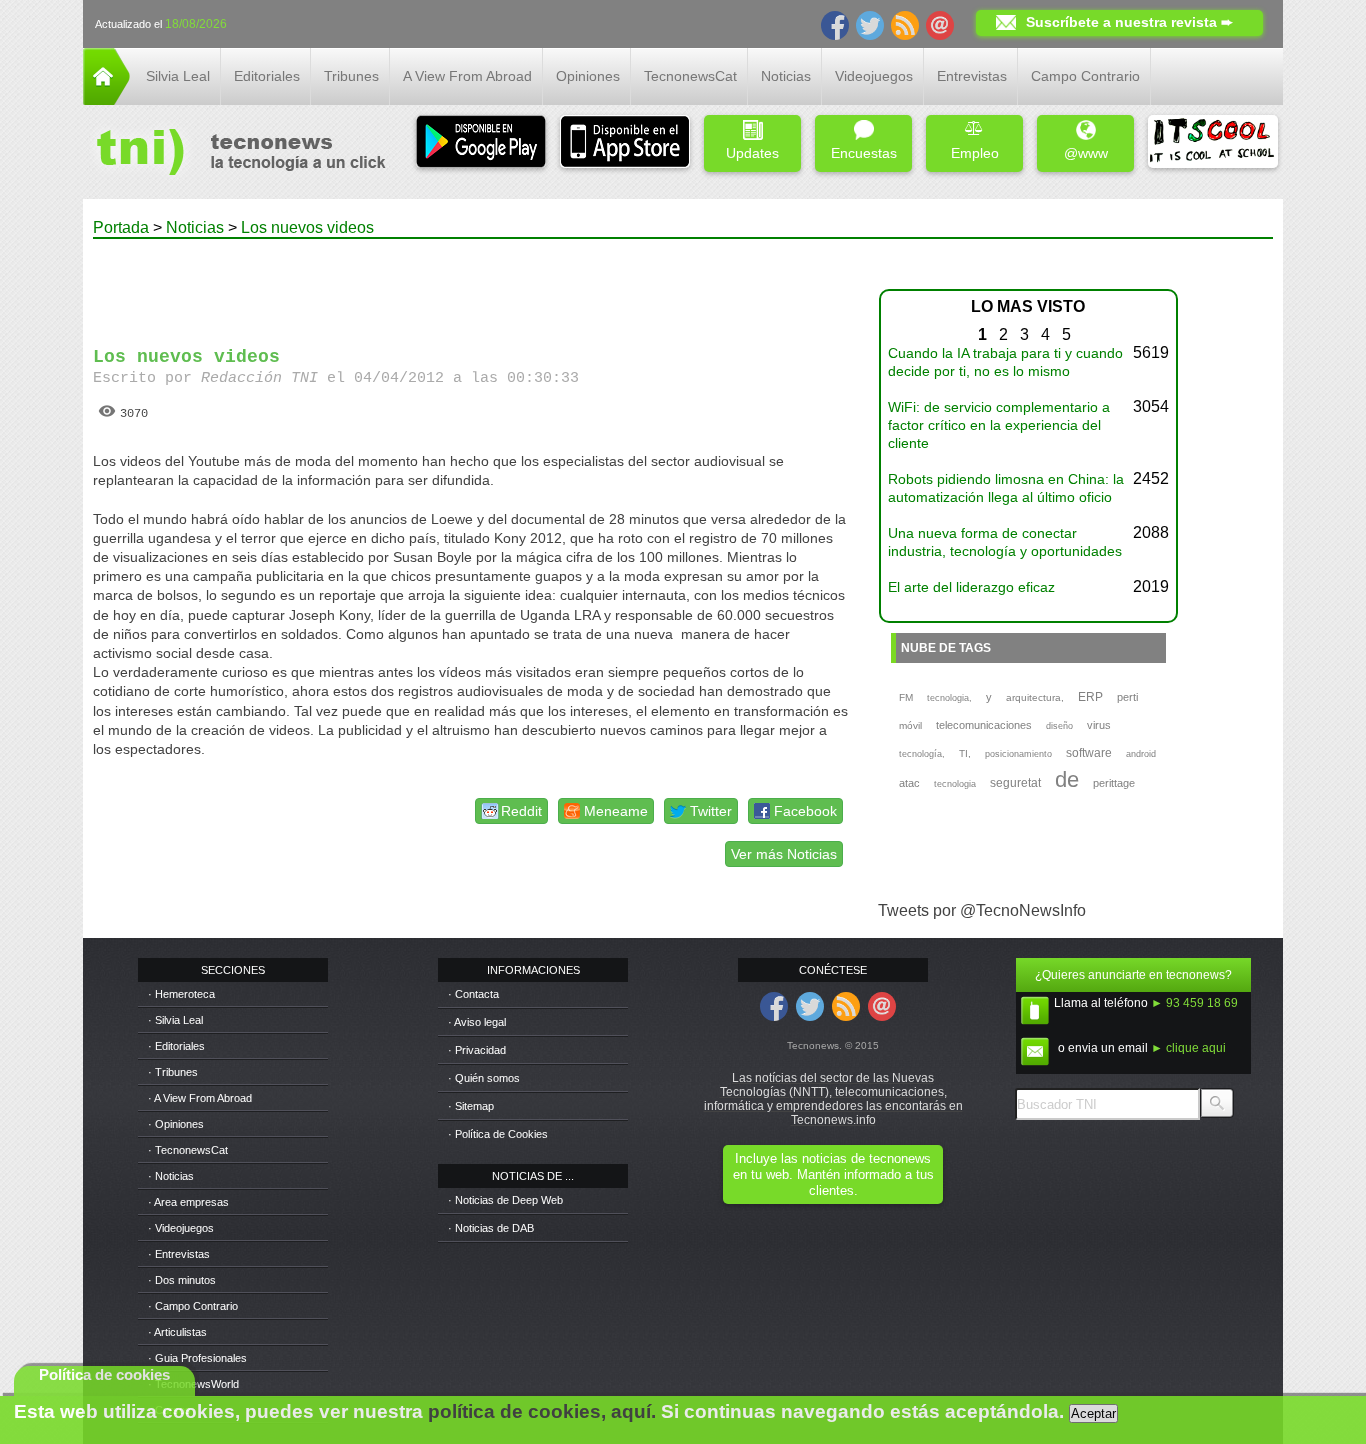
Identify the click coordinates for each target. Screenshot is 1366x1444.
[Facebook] (835, 24)
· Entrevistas (179, 1254)
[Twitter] (870, 24)
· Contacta (473, 994)
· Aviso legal (477, 1022)
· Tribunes (173, 1072)
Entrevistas (972, 76)
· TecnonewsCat (188, 1150)
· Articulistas (177, 1332)
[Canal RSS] (905, 24)
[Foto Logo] (234, 154)
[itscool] (1213, 143)
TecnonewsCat (690, 76)
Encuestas (864, 153)
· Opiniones (176, 1124)
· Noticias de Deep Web (505, 1200)
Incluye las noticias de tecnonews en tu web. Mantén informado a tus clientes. (833, 1174)
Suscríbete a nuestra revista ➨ (1129, 22)
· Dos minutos (182, 1280)
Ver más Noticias (784, 854)
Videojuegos (874, 76)
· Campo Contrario (193, 1306)
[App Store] (625, 143)
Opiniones (588, 76)
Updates (752, 153)
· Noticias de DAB (491, 1228)
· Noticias (171, 1176)
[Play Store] (481, 143)
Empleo (975, 153)
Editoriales (267, 76)
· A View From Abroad (200, 1098)
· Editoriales (176, 1046)
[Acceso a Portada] (106, 99)
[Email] (940, 24)
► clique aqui (1188, 1048)
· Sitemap (471, 1106)
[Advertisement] (471, 284)
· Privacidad (477, 1050)
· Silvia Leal (175, 1020)
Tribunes (351, 76)
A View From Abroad (467, 76)
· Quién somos (484, 1078)
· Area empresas (188, 1202)
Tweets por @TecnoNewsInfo (982, 910)
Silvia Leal (178, 76)
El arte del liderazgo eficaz (971, 587)
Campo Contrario (1085, 76)
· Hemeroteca (181, 994)
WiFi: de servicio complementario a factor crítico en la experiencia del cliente (999, 425)
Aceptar (1093, 1413)
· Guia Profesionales (197, 1358)
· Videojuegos (181, 1228)
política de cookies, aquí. (542, 1411)
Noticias (786, 76)
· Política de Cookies (498, 1134)
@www (1086, 153)
